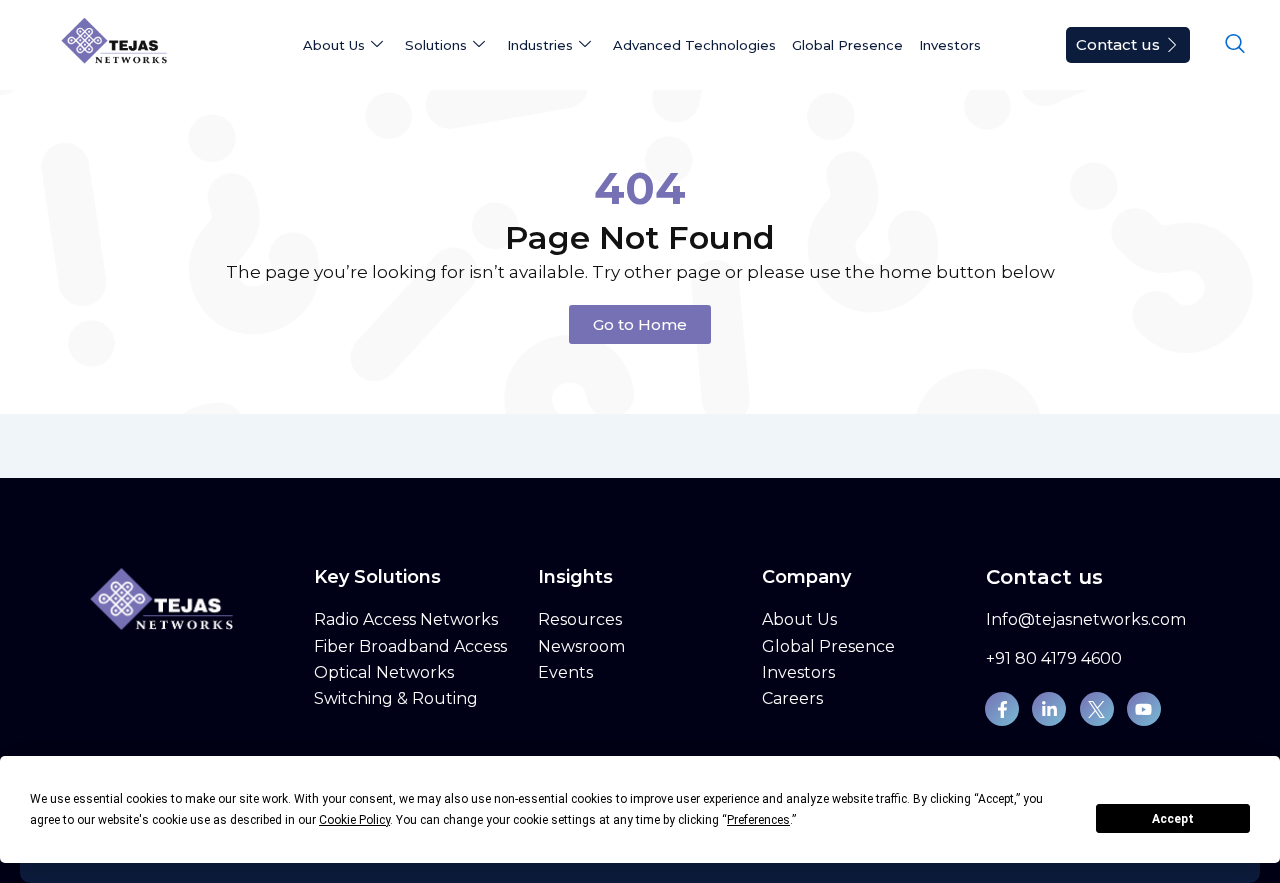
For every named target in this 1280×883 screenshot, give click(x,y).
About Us (799, 619)
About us (334, 45)
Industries (540, 45)
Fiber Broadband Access (410, 646)
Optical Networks (384, 672)
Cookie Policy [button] (354, 820)
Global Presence (847, 45)
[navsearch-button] (1235, 45)
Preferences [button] (758, 820)
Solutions (436, 45)
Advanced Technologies (694, 45)
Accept (1173, 819)
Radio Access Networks (406, 619)
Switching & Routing (396, 698)
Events (565, 672)
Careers (792, 698)
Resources (580, 619)
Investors (950, 45)
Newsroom (581, 646)
